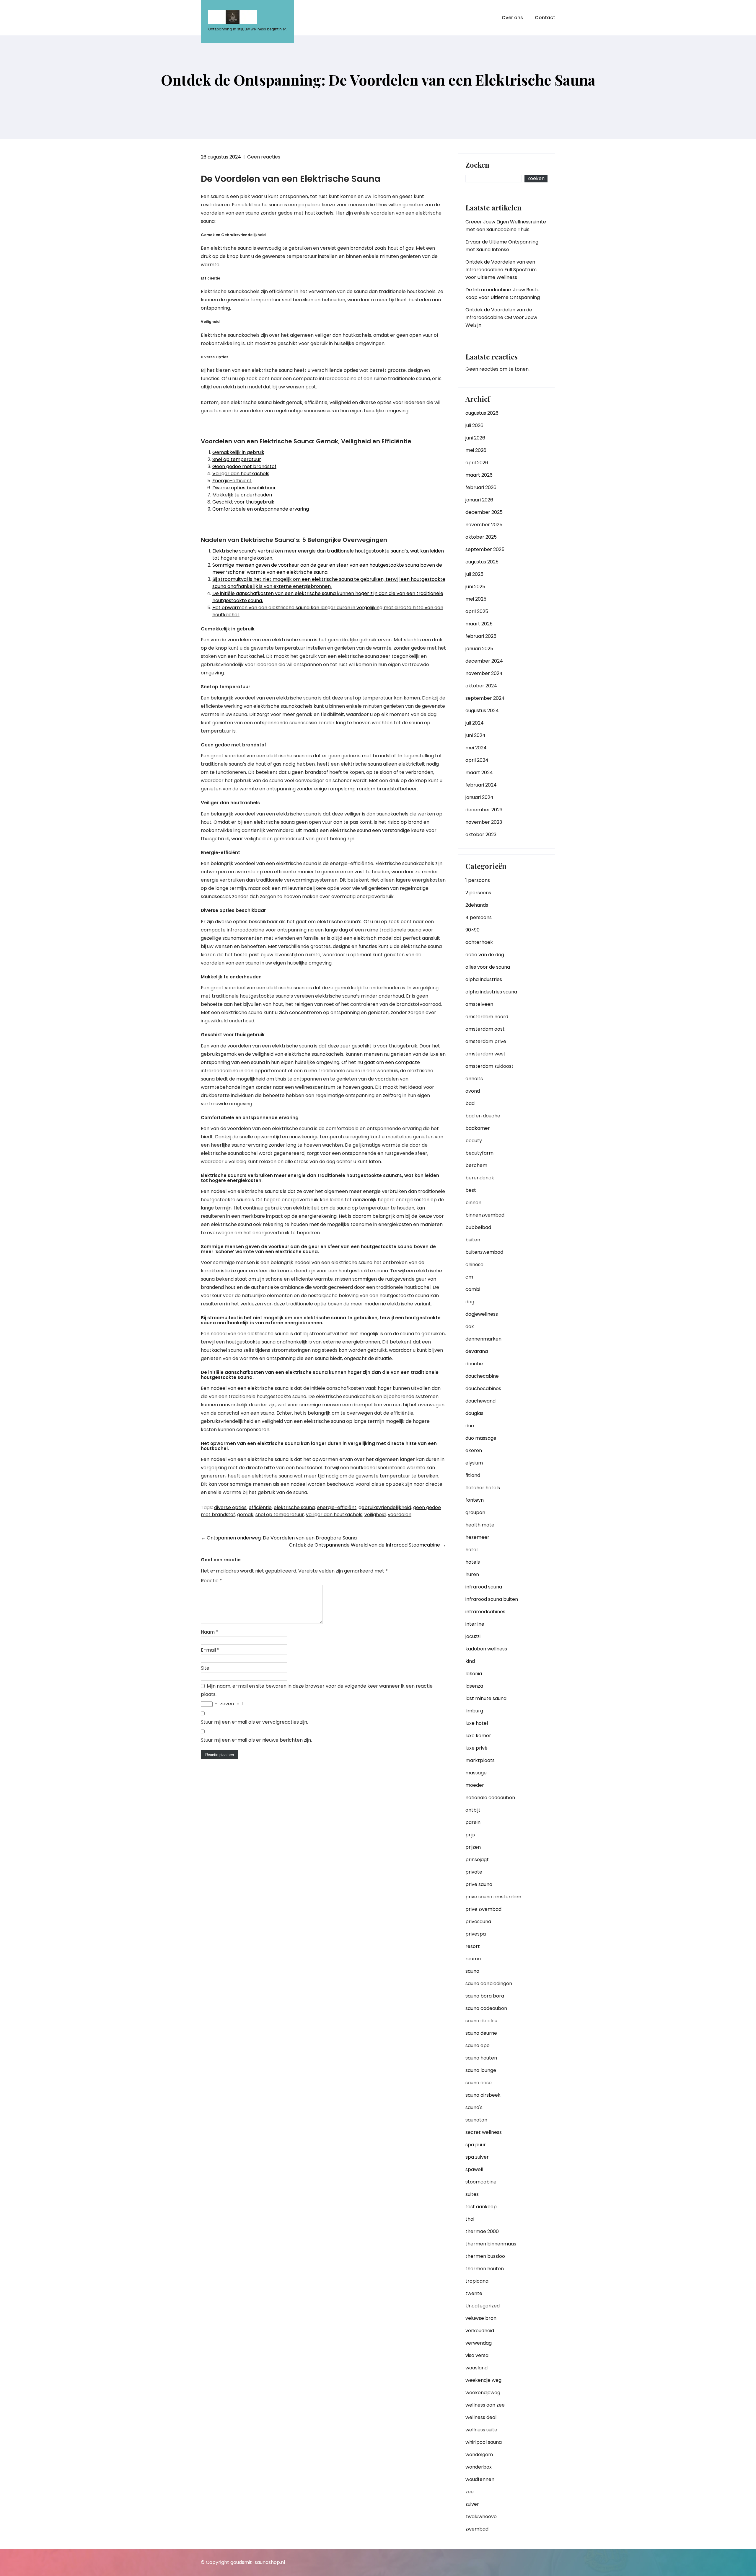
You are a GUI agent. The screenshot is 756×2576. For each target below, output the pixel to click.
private (474, 1872)
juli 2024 (475, 723)
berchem (476, 1165)
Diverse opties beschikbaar (244, 488)
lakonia (474, 1674)
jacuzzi (473, 1636)
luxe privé (476, 1748)
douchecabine (482, 1376)
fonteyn (475, 1500)
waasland (476, 2368)
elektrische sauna (294, 1507)
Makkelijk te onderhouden (242, 495)
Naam (210, 1632)
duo (470, 1426)
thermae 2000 (482, 2231)
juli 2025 (474, 574)
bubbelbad (478, 1227)
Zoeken (477, 165)
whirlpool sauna (484, 2442)
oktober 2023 (481, 835)
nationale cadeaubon (490, 1798)
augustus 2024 (482, 711)
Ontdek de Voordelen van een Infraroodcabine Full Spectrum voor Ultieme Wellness (501, 270)
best (471, 1190)
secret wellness (484, 2132)
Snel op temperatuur (237, 459)
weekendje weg (483, 2380)
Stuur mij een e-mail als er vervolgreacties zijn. (254, 1722)
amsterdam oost (485, 1029)
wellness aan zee (485, 2405)
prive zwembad (483, 1909)
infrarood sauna (484, 1587)
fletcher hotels (483, 1488)
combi (473, 1289)
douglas (474, 1413)
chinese (474, 1265)
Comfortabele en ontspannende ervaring (261, 509)
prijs (470, 1835)
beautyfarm (479, 1153)
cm (469, 1277)
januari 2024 (479, 797)
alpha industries (484, 979)
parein (473, 1822)
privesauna (478, 1922)
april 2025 (477, 611)
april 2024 (477, 760)
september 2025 (485, 549)
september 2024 (485, 698)
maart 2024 (479, 773)
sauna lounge (481, 2070)
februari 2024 (481, 785)
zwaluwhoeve (481, 2517)
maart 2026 (479, 475)
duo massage (481, 1438)
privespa (476, 1934)
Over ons (512, 18)
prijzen (473, 1847)
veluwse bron (481, 2318)
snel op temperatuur (280, 1515)
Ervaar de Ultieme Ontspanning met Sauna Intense (502, 246)
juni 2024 (475, 735)
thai (470, 2219)
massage (476, 1773)
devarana (477, 1351)
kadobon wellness (486, 1649)
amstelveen (479, 1004)
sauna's (474, 2107)
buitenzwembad (484, 1252)
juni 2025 (475, 587)
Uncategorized (483, 2306)
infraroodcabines (485, 1612)
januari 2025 (479, 649)
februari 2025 (481, 636)
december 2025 (484, 512)
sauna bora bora (485, 1996)
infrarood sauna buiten (492, 1599)
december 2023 (484, 810)
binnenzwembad (485, 1215)
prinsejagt (477, 1860)
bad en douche (483, 1116)
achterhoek (479, 942)
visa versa (477, 2355)
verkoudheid (480, 2331)
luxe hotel (477, 1723)
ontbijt (473, 1810)
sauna (472, 1971)
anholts (474, 1079)
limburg (474, 1711)
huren (472, 1574)
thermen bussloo (485, 2256)
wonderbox (479, 2467)
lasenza (474, 1686)
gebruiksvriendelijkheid (385, 1507)
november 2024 (484, 673)
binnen (473, 1203)
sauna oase (479, 2083)
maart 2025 (479, 624)
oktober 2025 (481, 537)
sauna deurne (481, 2033)
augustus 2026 (482, 413)
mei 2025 (476, 599)
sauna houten (481, 2058)
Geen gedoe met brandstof (244, 466)
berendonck (480, 1178)
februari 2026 (481, 487)
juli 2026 (474, 425)
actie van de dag (485, 955)
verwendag (479, 2343)
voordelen (400, 1515)
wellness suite (481, 2430)
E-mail (210, 1650)
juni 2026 (475, 438)
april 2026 (477, 463)
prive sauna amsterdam (493, 1897)
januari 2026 (479, 500)
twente (474, 2293)
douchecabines (483, 1388)
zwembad (477, 2529)
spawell (474, 2169)
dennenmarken (483, 1339)
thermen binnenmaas (491, 2244)
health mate (480, 1525)
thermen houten (485, 2269)
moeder (475, 1785)
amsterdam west (485, 1054)
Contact (545, 18)
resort (473, 1946)
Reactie (211, 1581)
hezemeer (477, 1537)
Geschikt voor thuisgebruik (243, 502)
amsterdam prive (486, 1041)
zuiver (472, 2504)
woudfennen (480, 2479)
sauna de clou (481, 2021)
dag (470, 1302)
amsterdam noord (487, 1017)
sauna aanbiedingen (489, 1984)
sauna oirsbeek (483, 2095)
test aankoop (481, 2207)
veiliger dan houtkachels (334, 1515)
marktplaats (480, 1760)
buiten (473, 1240)
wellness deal (481, 2417)
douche (474, 1364)
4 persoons (479, 917)
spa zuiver (477, 2157)
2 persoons (478, 893)
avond (473, 1091)
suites (472, 2194)
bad (470, 1103)
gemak (245, 1515)
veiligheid (375, 1515)
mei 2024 (476, 748)
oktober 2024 (481, 686)
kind (470, 1661)
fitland (473, 1475)
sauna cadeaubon (486, 2008)
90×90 (472, 930)
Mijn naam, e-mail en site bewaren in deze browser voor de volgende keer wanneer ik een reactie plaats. (317, 1690)
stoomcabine (481, 2182)
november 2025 (484, 525)
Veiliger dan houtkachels (241, 474)
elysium (474, 1463)
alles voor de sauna (488, 967)
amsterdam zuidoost (489, 1066)
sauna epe (478, 2045)
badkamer (478, 1128)
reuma (473, 1959)
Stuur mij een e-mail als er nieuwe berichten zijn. (256, 1740)
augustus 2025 (482, 562)
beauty (474, 1141)
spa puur (476, 2145)
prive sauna (479, 1884)
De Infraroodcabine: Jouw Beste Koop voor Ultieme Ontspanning (503, 294)
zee (470, 2492)
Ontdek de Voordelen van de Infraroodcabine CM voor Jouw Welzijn (501, 317)
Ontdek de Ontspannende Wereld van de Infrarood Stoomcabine (367, 1545)
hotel (471, 1550)
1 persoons (478, 880)
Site (205, 1668)
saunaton (476, 2120)
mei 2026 (476, 450)
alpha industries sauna (491, 992)
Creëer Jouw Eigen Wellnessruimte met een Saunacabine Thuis (506, 226)
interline (475, 1624)
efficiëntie (260, 1507)
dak (470, 1327)
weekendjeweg (483, 2393)
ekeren (474, 1450)
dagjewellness (482, 1314)
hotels (473, 1562)
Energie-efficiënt (232, 481)
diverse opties (230, 1507)
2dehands (477, 905)
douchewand (480, 1401)
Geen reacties (264, 157)
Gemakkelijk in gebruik (238, 452)
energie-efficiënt (337, 1507)
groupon (475, 1512)
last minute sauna (486, 1698)
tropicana (477, 2281)
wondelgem (479, 2455)
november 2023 (484, 822)
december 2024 (484, 661)
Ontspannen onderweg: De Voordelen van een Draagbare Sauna (279, 1538)
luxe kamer (478, 1736)
